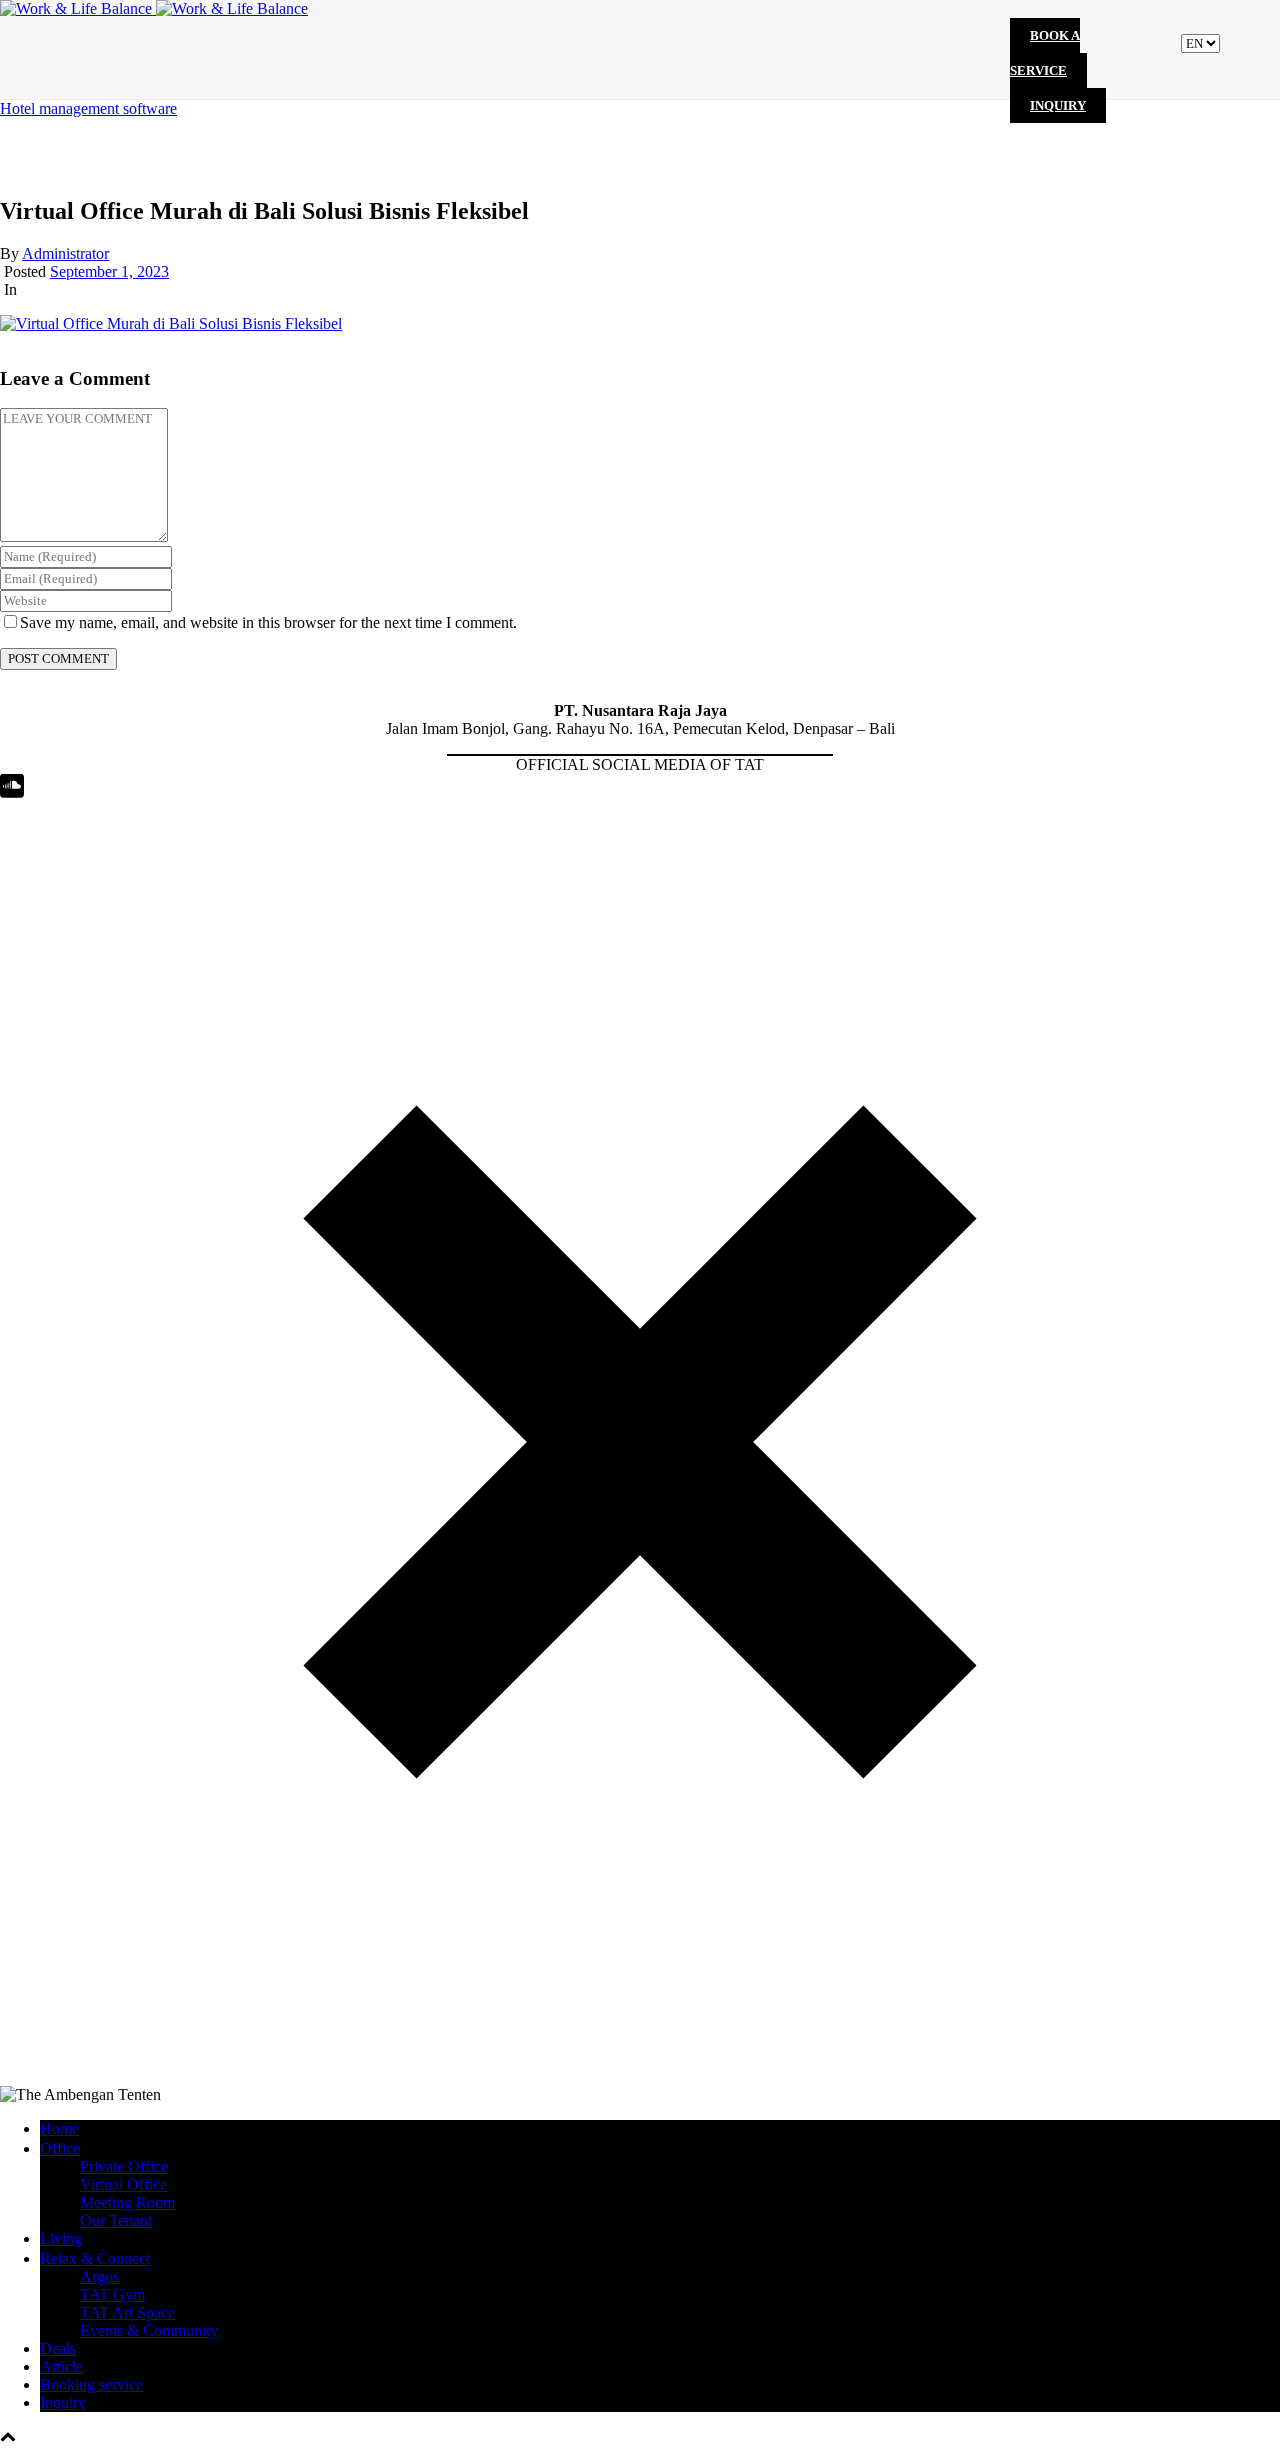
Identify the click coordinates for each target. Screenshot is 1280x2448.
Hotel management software (88, 108)
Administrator (65, 253)
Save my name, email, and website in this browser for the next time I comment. (268, 622)
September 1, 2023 (109, 271)
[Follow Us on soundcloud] (12, 792)
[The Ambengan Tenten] (154, 8)
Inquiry (1058, 105)
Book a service (1045, 53)
